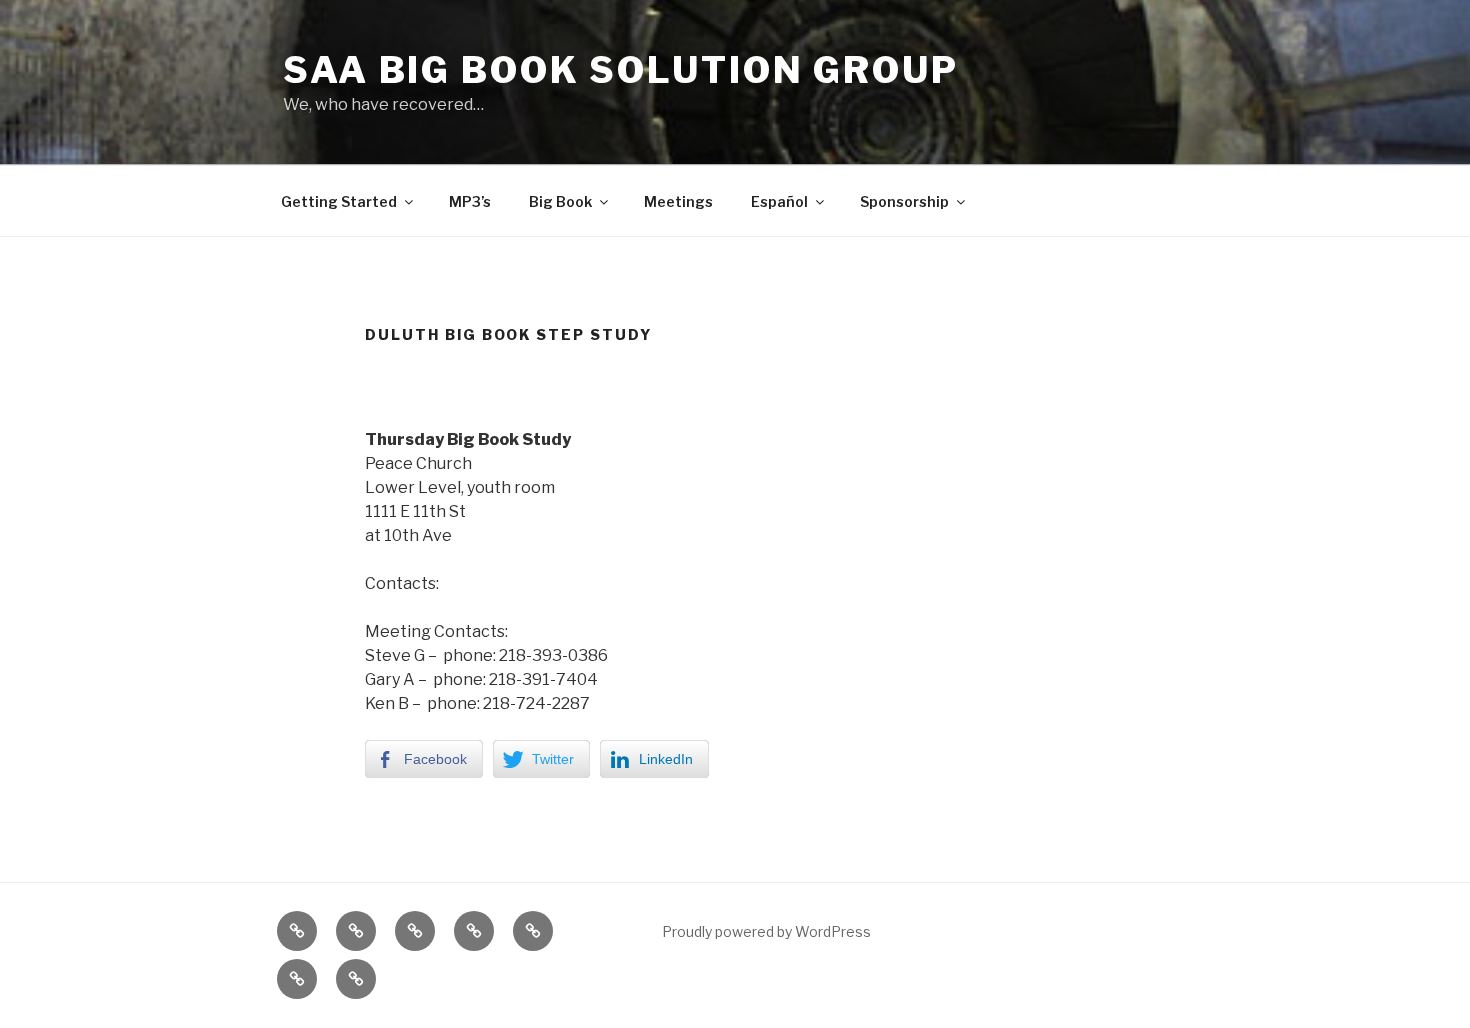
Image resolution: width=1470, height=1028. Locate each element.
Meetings (678, 201)
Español (779, 201)
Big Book (560, 201)
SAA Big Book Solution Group (621, 70)
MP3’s (470, 201)
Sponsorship (904, 201)
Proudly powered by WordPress (766, 931)
